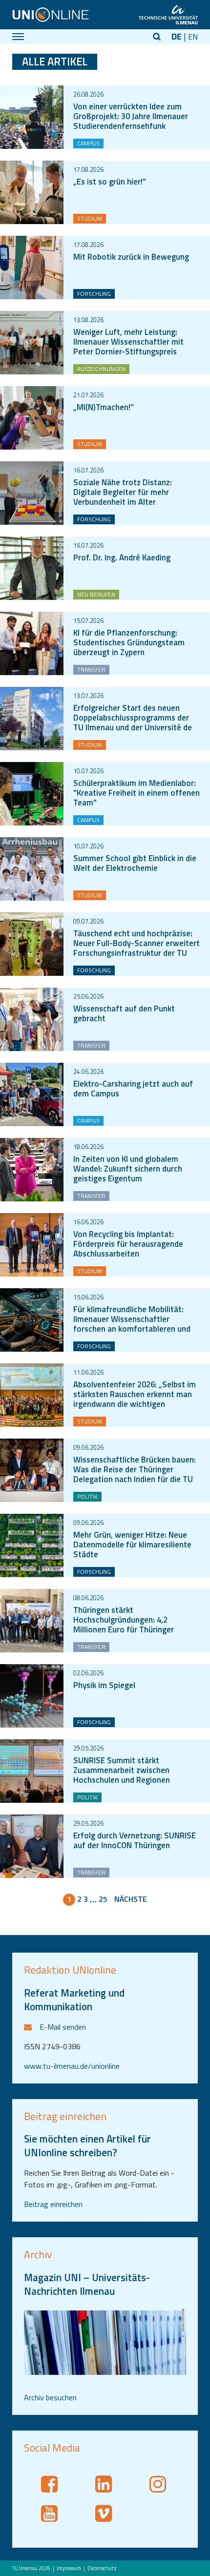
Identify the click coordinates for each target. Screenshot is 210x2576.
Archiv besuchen (50, 2397)
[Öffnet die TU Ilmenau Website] (168, 15)
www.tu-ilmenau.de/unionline (72, 2066)
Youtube (51, 2514)
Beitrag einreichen (53, 2204)
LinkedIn (105, 2484)
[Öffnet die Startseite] (51, 15)
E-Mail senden (63, 2027)
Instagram (159, 2484)
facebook (51, 2484)
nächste (131, 1899)
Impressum (69, 2568)
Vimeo (105, 2514)
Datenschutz (102, 2568)
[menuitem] (66, 2568)
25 (103, 1899)
